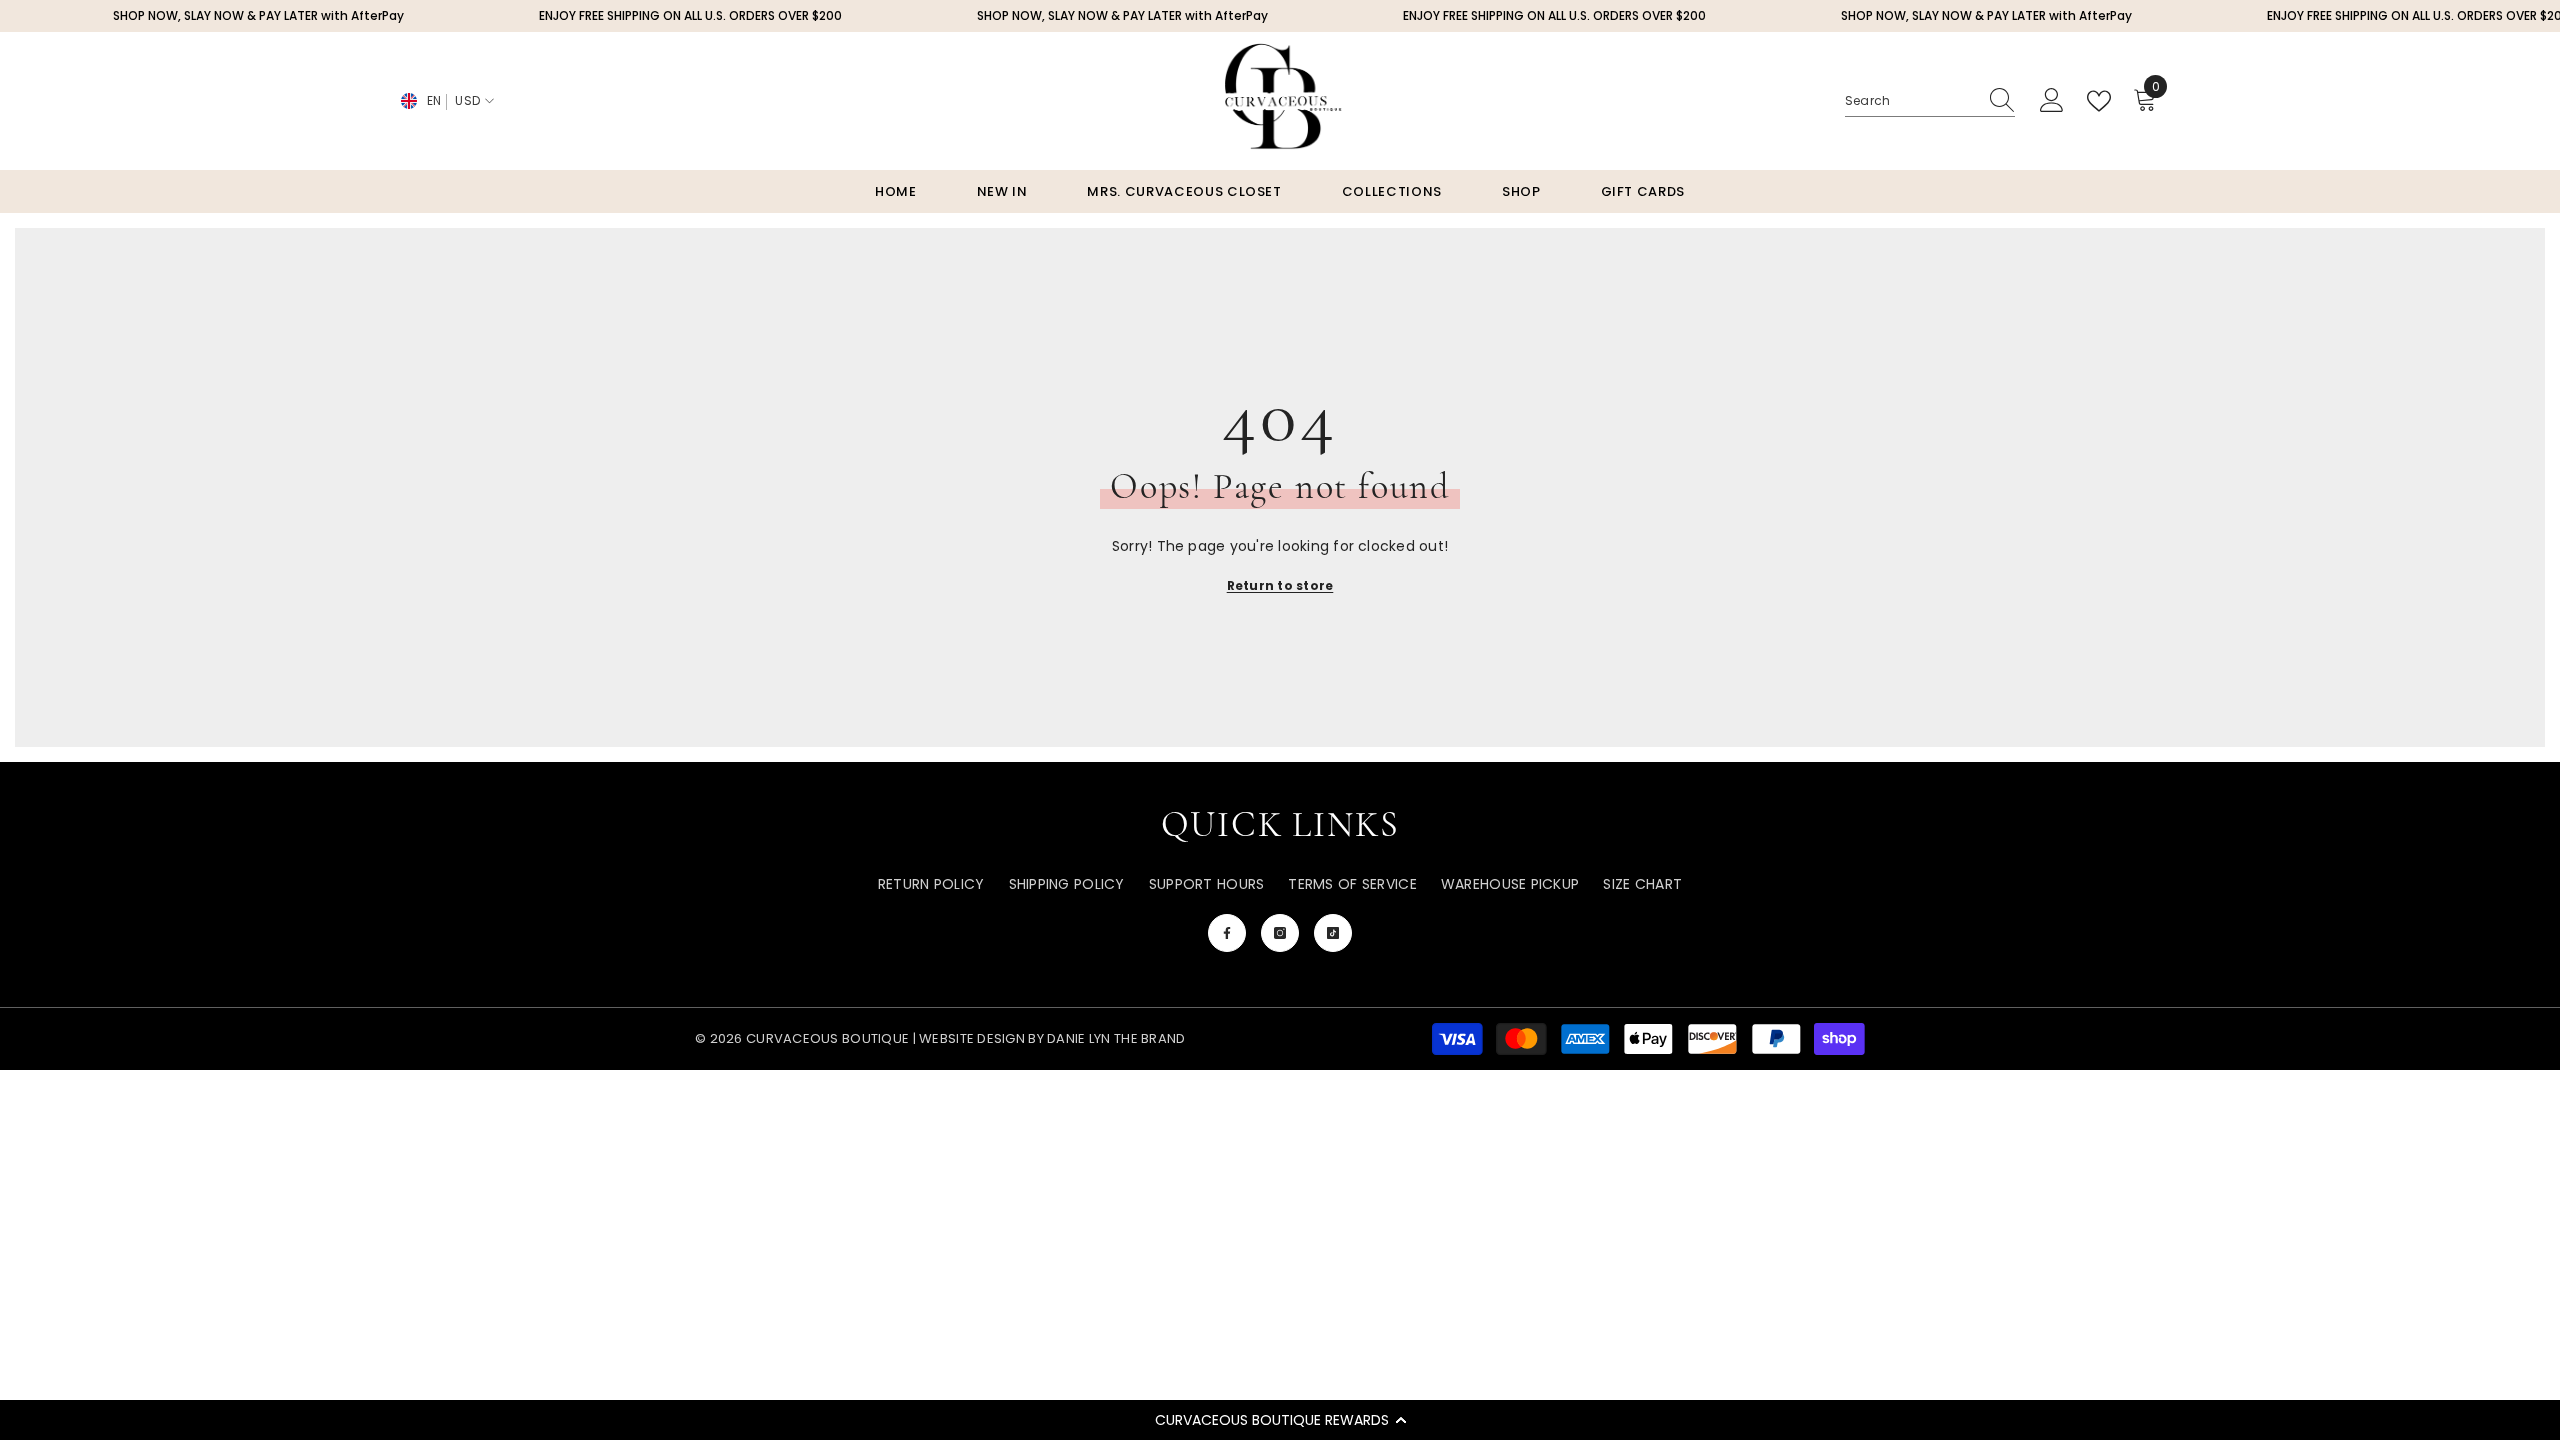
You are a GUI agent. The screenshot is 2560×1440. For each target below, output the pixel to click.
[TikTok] (1333, 933)
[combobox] (1911, 101)
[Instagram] (1280, 933)
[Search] (1930, 101)
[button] (1280, 1420)
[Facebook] (1227, 933)
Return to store (1280, 585)
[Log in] (2052, 101)
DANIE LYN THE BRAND (1115, 1038)
